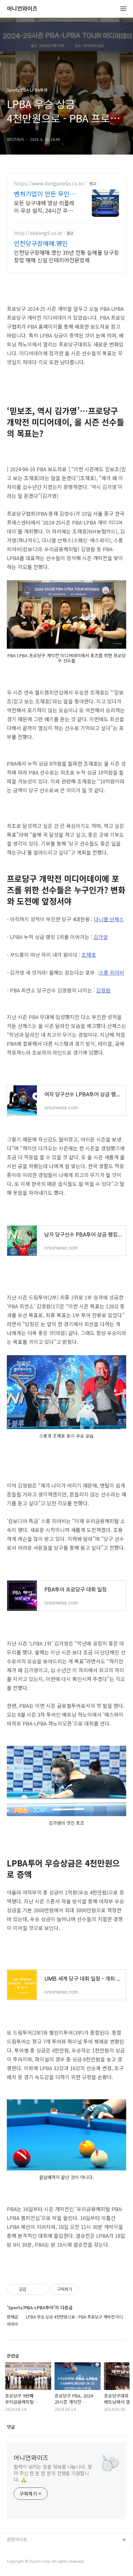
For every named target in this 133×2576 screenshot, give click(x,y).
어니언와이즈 (22, 9)
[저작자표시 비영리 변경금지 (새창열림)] (87, 2289)
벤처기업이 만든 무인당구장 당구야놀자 (45, 194)
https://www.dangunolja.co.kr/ (50, 183)
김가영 (101, 937)
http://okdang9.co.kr (38, 233)
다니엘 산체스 (109, 919)
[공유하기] (33, 2289)
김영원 (103, 990)
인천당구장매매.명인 (41, 243)
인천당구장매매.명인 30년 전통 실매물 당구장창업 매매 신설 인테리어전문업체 (66, 256)
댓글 (11, 2427)
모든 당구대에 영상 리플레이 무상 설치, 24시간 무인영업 (46, 206)
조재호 (89, 955)
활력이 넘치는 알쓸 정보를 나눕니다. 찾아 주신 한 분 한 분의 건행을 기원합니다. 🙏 (53, 2473)
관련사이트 (17, 2539)
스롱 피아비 (112, 972)
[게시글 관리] (41, 2289)
